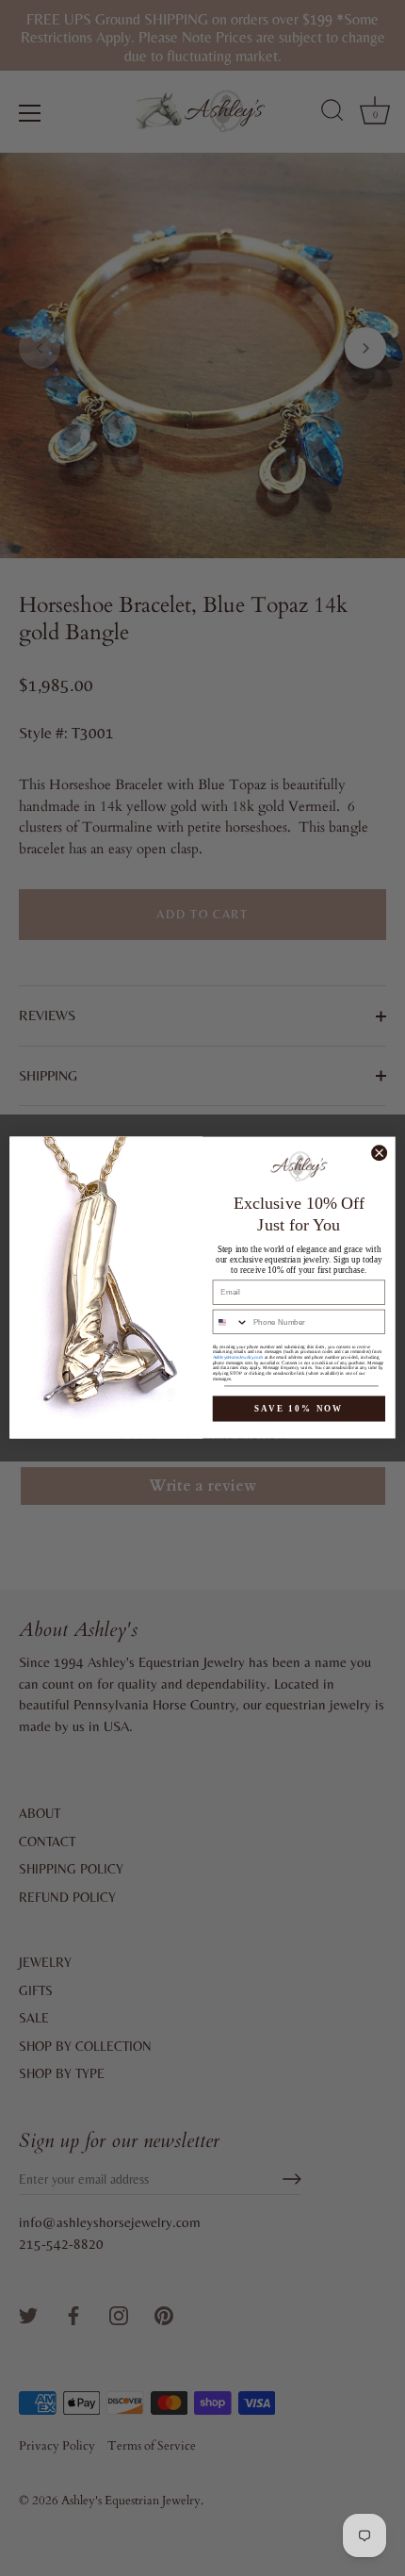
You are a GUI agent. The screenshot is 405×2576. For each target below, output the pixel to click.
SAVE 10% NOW (299, 1409)
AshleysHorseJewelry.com (238, 1358)
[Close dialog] (380, 1153)
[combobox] (230, 1322)
